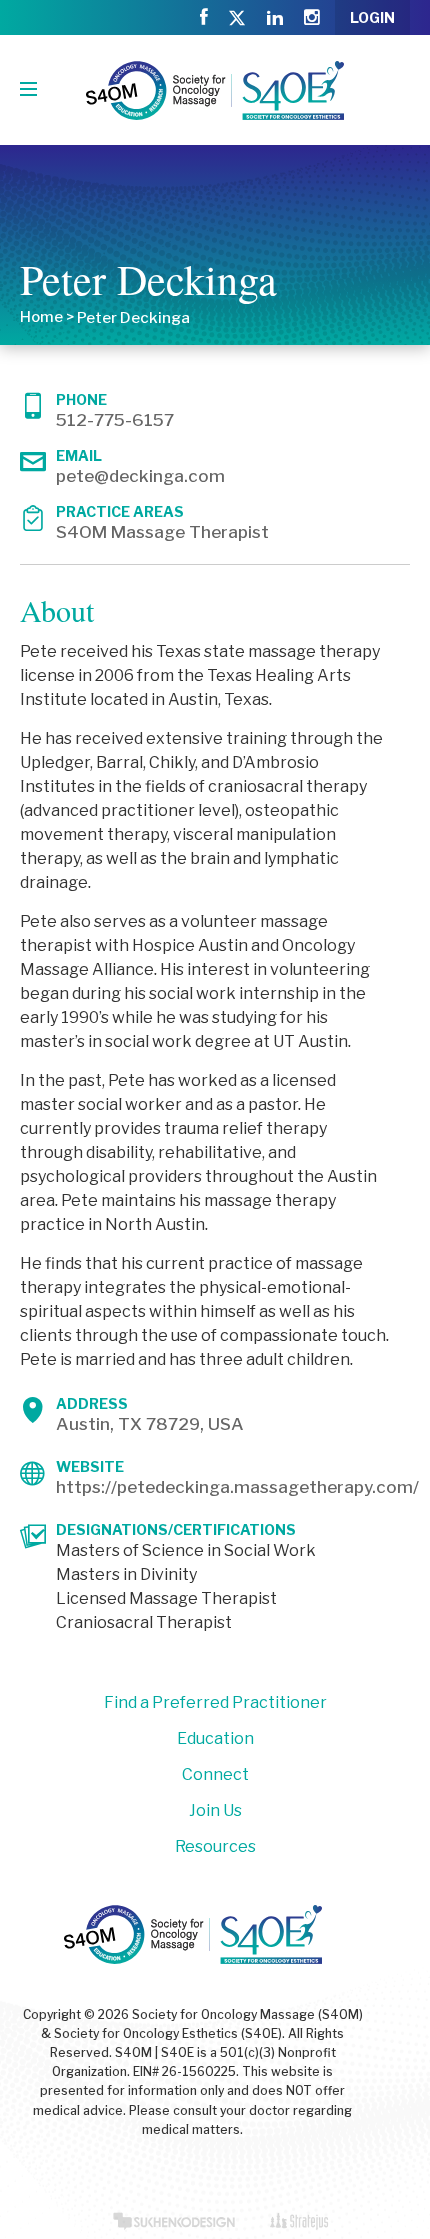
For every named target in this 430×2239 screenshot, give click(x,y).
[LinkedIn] (275, 18)
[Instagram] (311, 18)
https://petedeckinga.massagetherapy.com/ (237, 1487)
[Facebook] (204, 18)
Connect (215, 1774)
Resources (215, 1846)
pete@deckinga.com (140, 476)
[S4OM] (215, 90)
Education (215, 1738)
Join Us (215, 1810)
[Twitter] (237, 19)
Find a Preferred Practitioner (215, 1702)
